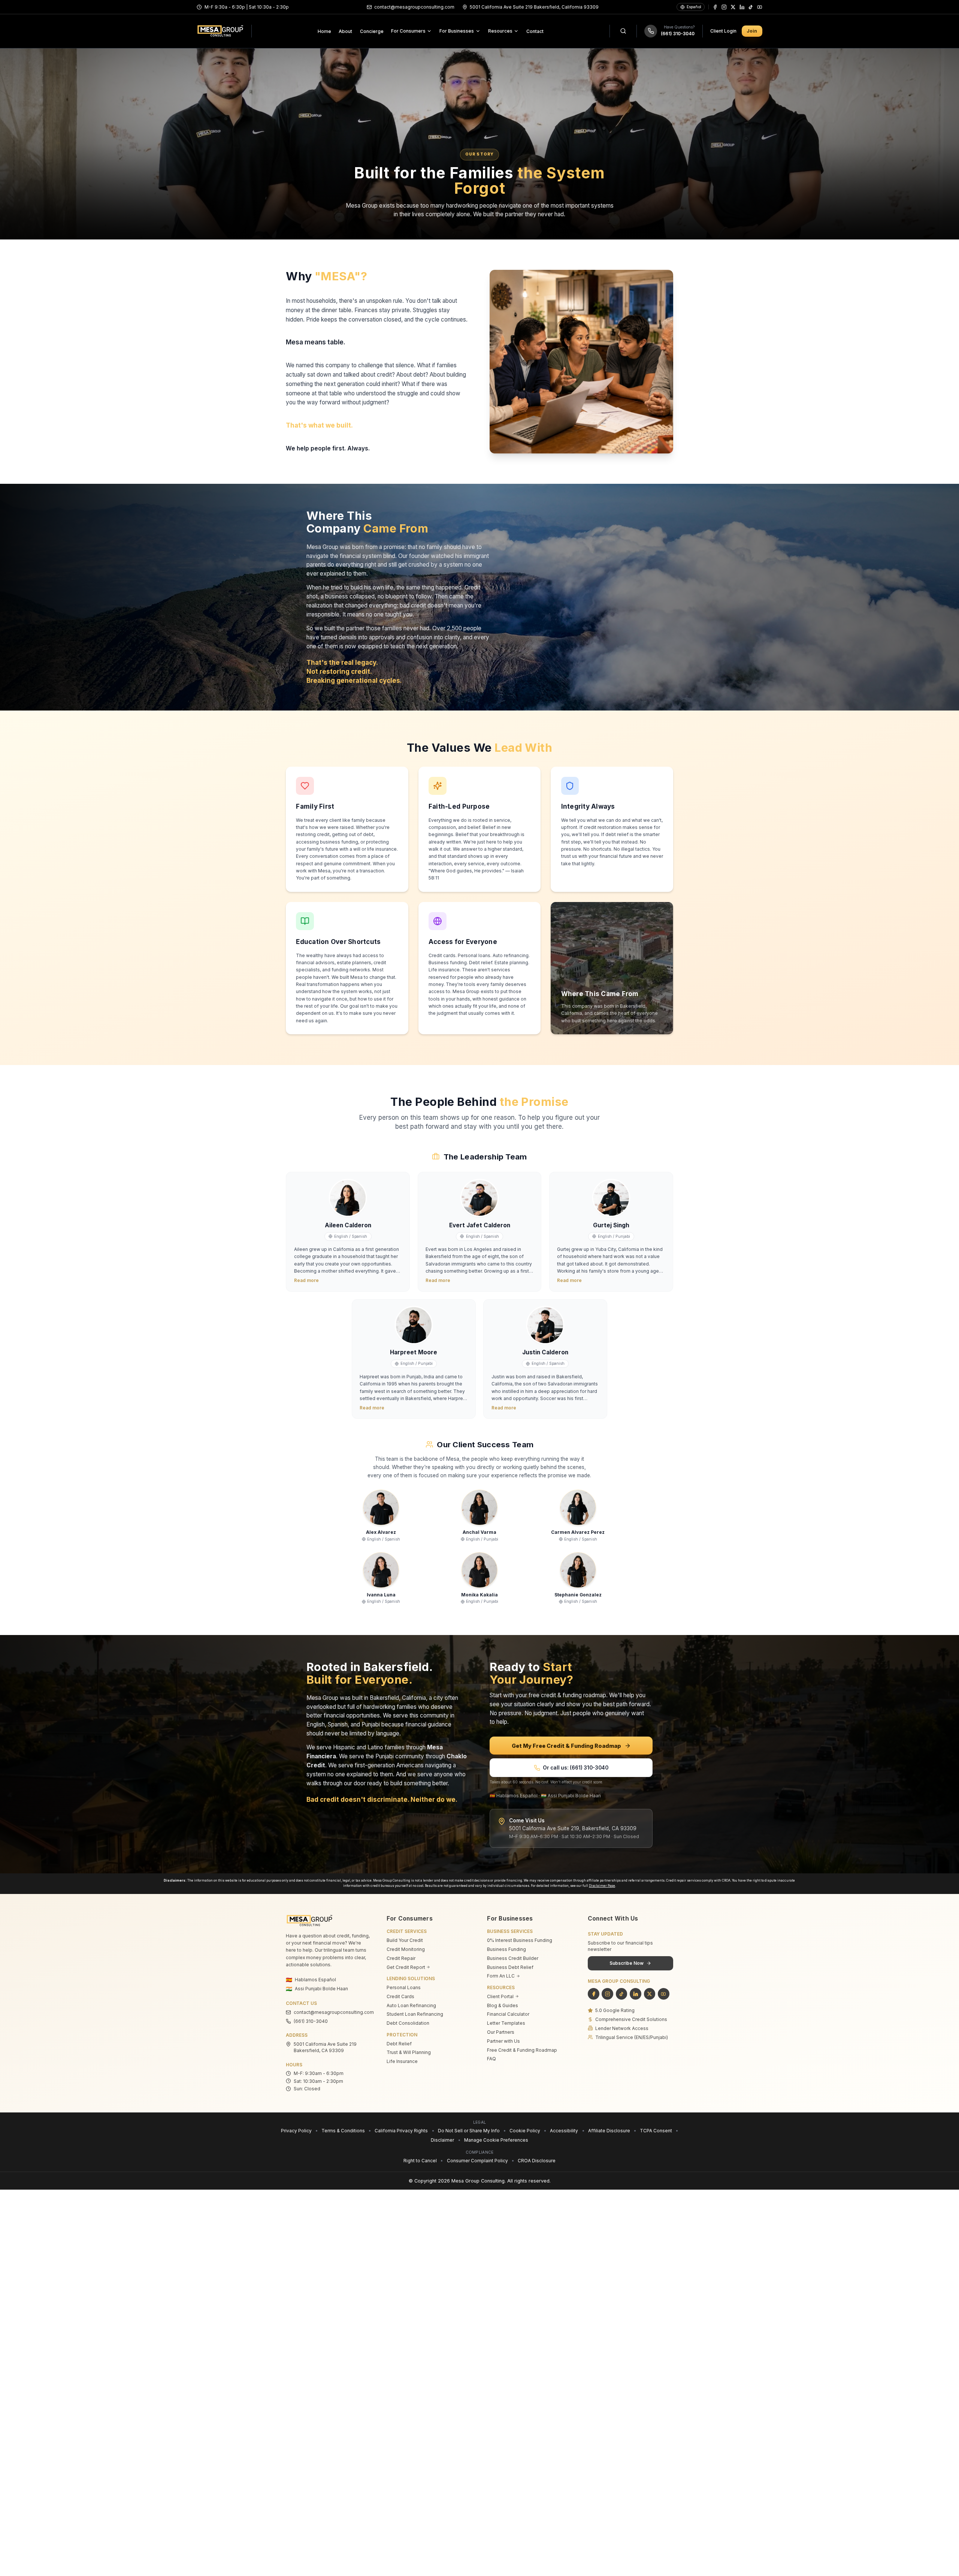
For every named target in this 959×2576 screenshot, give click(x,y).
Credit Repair (401, 1958)
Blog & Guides (503, 2005)
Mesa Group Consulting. (479, 2181)
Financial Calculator (508, 2014)
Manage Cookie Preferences (496, 2140)
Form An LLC (501, 1976)
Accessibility (564, 2131)
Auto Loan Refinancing (411, 2005)
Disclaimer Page (602, 1886)
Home (324, 31)
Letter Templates (506, 2023)
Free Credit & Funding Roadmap (522, 2050)
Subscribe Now (627, 1963)
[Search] (623, 31)
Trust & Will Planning (409, 2052)
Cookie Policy (525, 2131)
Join (752, 31)
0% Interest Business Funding (520, 1940)
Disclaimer (442, 2140)
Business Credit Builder (513, 1958)
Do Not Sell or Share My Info (469, 2131)
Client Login (723, 31)
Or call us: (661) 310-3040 (576, 1768)
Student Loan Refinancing (415, 2014)
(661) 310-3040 (678, 34)
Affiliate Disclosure (609, 2131)
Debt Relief (399, 2044)
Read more (306, 1280)
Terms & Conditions (343, 2131)
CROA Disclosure (537, 2161)
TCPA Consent (656, 2131)
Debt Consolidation (408, 2023)
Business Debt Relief (510, 1967)
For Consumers (408, 31)
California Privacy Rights (401, 2131)
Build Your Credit (405, 1940)
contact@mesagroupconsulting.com (332, 2012)
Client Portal (500, 1996)
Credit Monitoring (406, 1949)
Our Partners (501, 2032)
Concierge (372, 31)
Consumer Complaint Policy (477, 2161)
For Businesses (457, 31)
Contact (535, 31)
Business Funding (506, 1949)
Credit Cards (400, 1996)
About (345, 31)
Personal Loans (404, 1987)
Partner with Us (503, 2041)
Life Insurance (402, 2061)
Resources (500, 31)
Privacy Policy (296, 2131)
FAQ (491, 2059)
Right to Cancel (420, 2161)
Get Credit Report (406, 1967)
